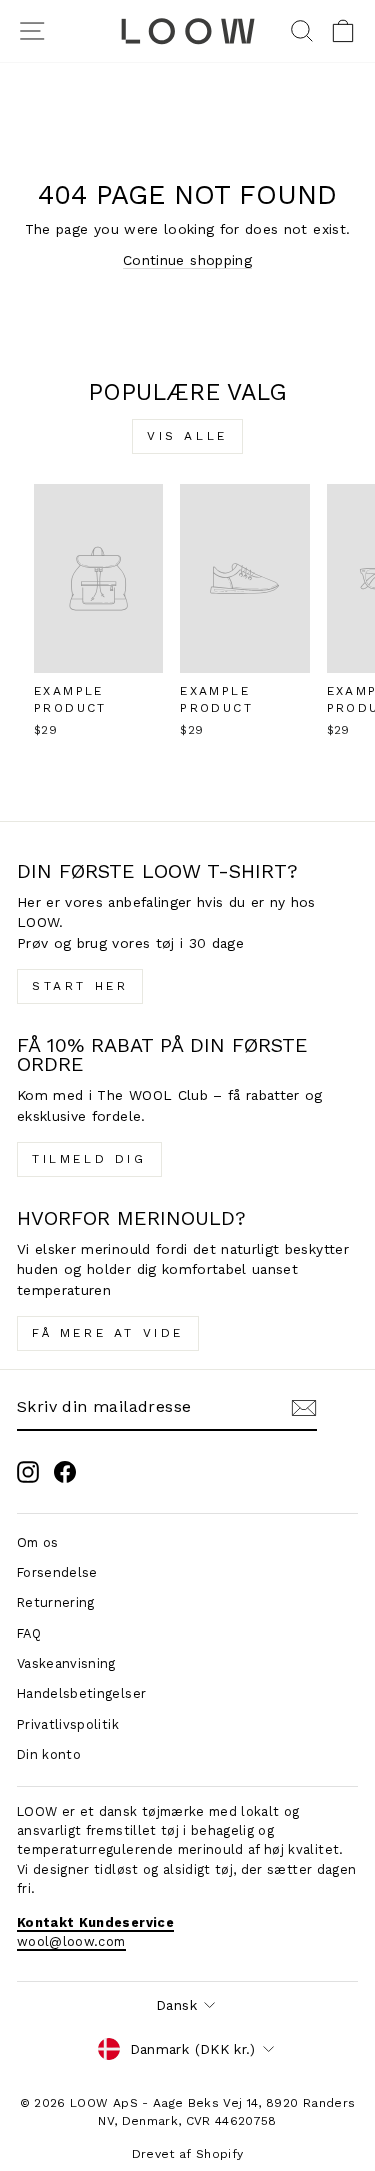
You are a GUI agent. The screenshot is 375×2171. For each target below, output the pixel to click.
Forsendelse (57, 1572)
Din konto (49, 1754)
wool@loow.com (71, 1941)
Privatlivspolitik (68, 1724)
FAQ (29, 1633)
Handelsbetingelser (81, 1693)
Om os (38, 1542)
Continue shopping (187, 260)
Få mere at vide (108, 1333)
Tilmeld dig (89, 1159)
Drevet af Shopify (188, 2154)
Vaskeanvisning (66, 1663)
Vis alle (187, 436)
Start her (80, 986)
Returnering (56, 1602)
